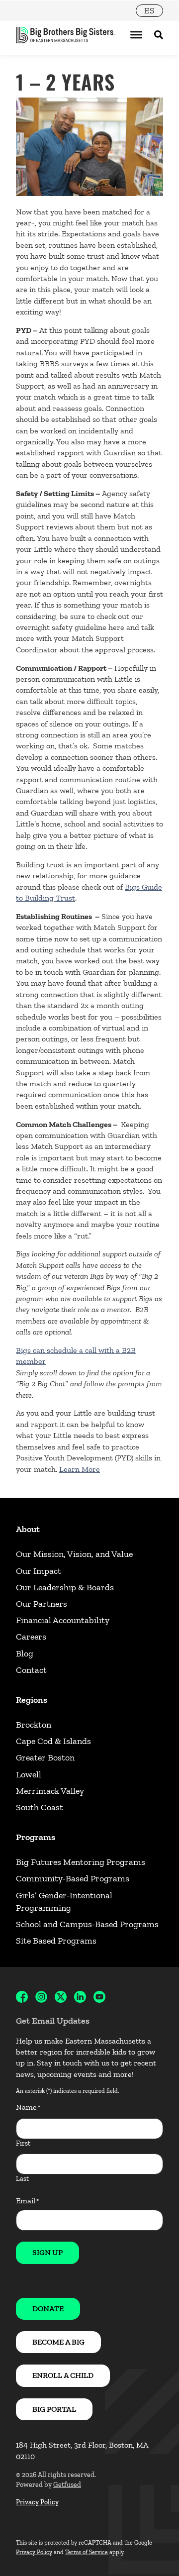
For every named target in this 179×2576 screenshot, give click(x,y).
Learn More (80, 1469)
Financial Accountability (63, 1620)
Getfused (67, 2485)
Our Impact (39, 1571)
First (23, 2143)
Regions (32, 1700)
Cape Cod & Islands (53, 1741)
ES (149, 10)
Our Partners (42, 1604)
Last (22, 2179)
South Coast (40, 1807)
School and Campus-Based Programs (87, 1924)
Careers (31, 1637)
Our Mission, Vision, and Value (74, 1554)
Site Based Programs (56, 1941)
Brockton (34, 1725)
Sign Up (47, 2252)
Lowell (29, 1774)
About (28, 1529)
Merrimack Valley (50, 1791)
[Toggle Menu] (136, 35)
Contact (31, 1670)
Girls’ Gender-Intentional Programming (64, 1902)
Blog (25, 1653)
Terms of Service (87, 2552)
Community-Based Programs (73, 1878)
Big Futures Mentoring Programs (81, 1862)
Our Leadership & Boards (65, 1587)
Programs (36, 1837)
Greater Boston (45, 1757)
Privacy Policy (37, 2502)
